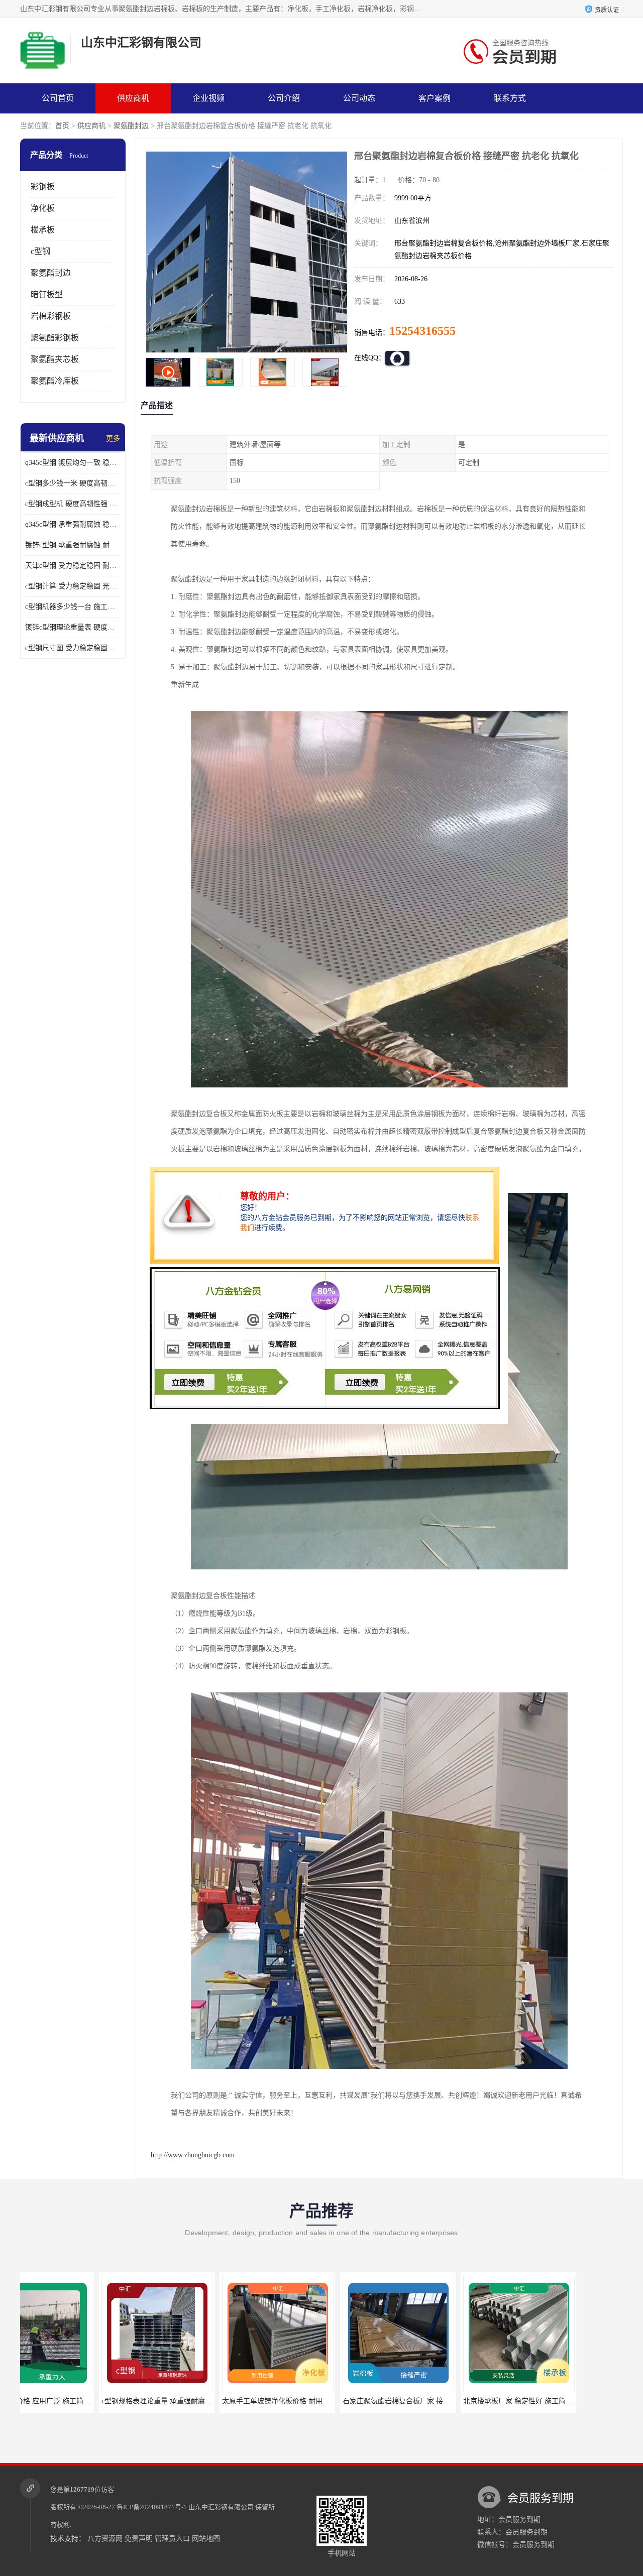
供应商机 (133, 98)
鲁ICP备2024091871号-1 (152, 2507)
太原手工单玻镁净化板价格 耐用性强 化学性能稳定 (102, 2401)
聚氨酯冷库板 (55, 381)
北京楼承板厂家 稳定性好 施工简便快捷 (326, 2401)
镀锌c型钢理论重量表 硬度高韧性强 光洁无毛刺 (73, 627)
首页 (62, 126)
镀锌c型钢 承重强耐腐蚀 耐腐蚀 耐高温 (73, 545)
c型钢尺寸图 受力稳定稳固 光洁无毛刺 (73, 648)
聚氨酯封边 (131, 126)
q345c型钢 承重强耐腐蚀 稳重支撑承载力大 (73, 524)
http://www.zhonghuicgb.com (193, 2155)
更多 (113, 439)
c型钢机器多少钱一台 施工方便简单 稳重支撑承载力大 (73, 607)
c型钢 (40, 251)
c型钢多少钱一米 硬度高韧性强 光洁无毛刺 (73, 483)
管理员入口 (172, 2539)
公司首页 (58, 98)
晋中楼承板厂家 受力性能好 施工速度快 (567, 2401)
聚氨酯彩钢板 (55, 338)
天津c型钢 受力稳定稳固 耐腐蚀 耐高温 (73, 566)
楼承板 (43, 230)
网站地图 (206, 2539)
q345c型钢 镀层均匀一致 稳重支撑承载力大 (73, 463)
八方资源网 (105, 2539)
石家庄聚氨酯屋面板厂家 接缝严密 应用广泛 (453, 2401)
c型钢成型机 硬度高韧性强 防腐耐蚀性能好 (73, 504)
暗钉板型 (47, 294)
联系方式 (510, 98)
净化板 (43, 208)
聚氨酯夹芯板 (55, 359)
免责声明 (139, 2539)
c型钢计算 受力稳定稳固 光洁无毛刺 (73, 586)
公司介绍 (284, 98)
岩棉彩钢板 (51, 316)
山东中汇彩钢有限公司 (221, 2507)
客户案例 (435, 98)
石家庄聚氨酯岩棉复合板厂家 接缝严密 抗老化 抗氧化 (227, 2401)
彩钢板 (43, 187)
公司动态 (359, 98)
